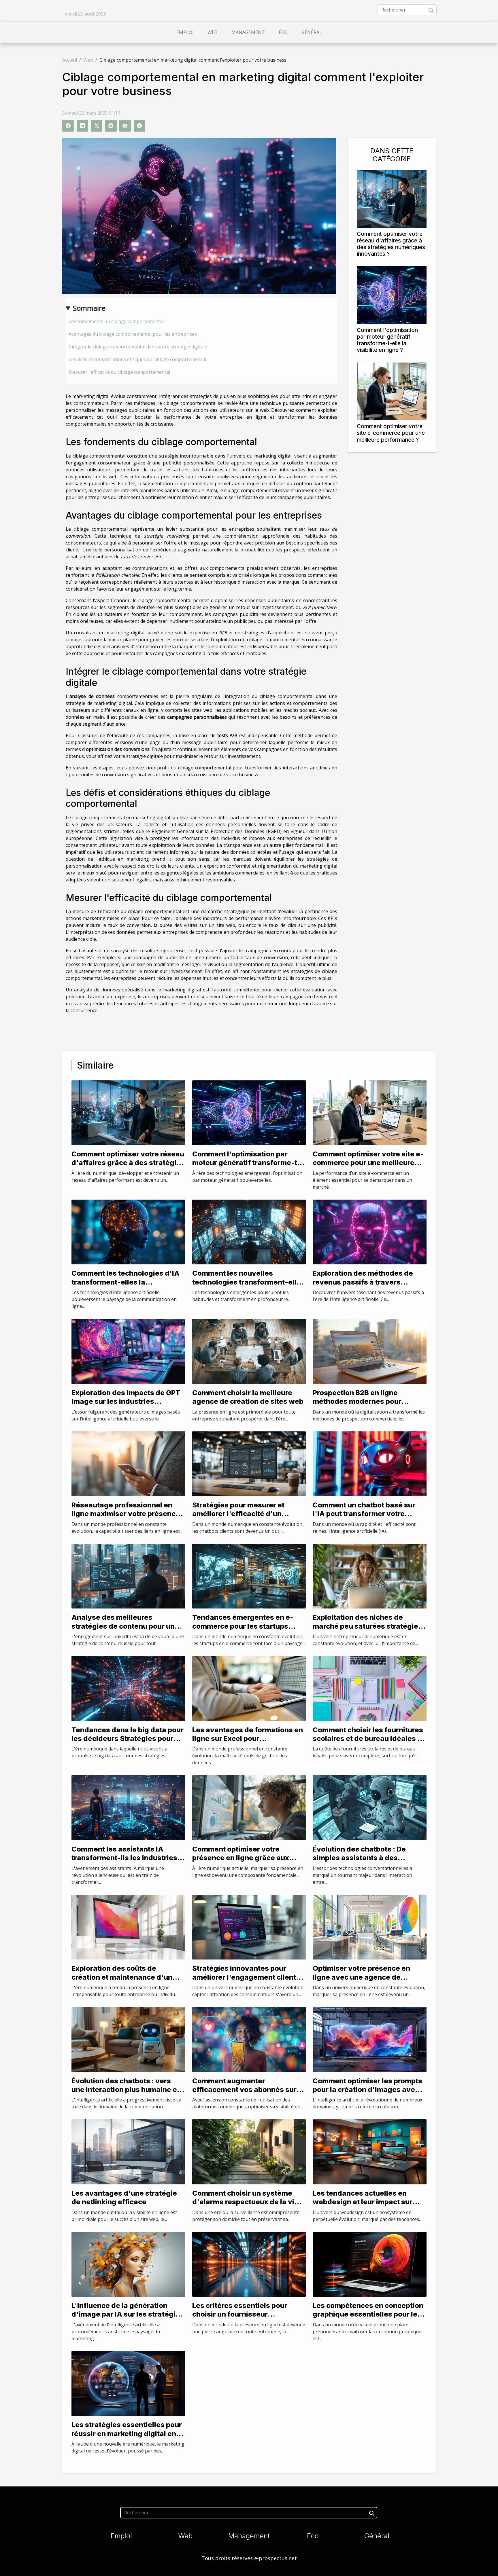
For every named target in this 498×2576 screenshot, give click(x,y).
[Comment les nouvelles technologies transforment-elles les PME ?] (249, 1232)
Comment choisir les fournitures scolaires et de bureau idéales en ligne (369, 1739)
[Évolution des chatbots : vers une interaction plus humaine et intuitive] (128, 2039)
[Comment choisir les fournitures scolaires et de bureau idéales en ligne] (370, 1688)
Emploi (185, 32)
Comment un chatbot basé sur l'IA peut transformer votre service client (364, 1514)
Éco (283, 32)
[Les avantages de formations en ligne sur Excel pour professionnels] (249, 1688)
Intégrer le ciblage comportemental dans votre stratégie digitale (138, 347)
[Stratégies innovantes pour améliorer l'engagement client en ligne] (249, 1927)
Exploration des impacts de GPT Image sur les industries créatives (126, 1401)
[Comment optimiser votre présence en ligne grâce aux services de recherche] (249, 1807)
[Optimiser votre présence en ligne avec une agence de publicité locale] (370, 1927)
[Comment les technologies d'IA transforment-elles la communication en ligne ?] (128, 1232)
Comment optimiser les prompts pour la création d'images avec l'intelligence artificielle (367, 2090)
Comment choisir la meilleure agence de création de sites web (248, 1397)
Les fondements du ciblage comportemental (116, 321)
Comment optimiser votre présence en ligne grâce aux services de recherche (241, 1858)
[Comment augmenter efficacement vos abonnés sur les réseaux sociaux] (249, 2039)
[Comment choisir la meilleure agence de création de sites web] (249, 1351)
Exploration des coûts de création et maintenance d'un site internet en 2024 (122, 1977)
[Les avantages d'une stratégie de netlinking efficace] (128, 2151)
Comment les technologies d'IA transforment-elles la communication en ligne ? (126, 1282)
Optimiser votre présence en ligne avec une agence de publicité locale (361, 1977)
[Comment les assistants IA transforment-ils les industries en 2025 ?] (128, 1807)
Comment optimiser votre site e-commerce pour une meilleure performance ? (391, 433)
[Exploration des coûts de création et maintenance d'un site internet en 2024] (128, 1927)
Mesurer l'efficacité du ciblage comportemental (119, 372)
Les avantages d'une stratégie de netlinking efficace (124, 2197)
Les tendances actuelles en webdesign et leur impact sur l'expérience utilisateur (363, 2202)
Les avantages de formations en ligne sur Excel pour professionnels (248, 1739)
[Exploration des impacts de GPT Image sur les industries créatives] (128, 1351)
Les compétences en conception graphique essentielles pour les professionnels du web (368, 2314)
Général (312, 32)
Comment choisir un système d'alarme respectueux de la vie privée (245, 2202)
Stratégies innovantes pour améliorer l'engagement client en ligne (244, 1977)
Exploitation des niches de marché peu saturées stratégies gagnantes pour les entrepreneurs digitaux (367, 1630)
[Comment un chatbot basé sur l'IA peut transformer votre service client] (370, 1463)
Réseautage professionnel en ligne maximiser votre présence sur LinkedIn (126, 1514)
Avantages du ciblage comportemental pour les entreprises (133, 334)
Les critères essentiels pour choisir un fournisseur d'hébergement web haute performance (240, 2319)
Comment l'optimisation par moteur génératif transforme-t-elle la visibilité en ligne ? (387, 340)
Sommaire (89, 308)
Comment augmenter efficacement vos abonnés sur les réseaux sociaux (244, 2090)
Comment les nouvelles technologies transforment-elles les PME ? (249, 1282)
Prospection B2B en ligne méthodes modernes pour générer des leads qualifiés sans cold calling (369, 1406)
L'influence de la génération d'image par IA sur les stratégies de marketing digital (128, 2314)
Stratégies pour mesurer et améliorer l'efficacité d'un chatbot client (238, 1514)
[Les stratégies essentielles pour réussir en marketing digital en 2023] (128, 2383)
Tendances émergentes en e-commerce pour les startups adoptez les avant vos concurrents (243, 1630)
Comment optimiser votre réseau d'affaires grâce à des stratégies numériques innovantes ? (391, 244)
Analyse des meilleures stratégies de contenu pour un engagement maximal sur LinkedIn (123, 1630)
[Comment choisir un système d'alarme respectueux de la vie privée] (249, 2151)
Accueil (70, 60)
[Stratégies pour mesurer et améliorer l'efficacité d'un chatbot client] (249, 1463)
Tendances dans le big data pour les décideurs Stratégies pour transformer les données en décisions (128, 1743)
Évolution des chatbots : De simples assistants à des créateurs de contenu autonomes (359, 1862)
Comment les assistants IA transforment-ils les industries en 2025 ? (124, 1858)
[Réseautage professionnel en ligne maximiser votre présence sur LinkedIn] (128, 1463)
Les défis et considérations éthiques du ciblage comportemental (137, 359)
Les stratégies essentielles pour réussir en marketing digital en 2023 (127, 2433)
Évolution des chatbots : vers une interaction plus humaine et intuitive (126, 2090)
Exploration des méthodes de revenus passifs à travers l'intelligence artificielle (363, 1282)
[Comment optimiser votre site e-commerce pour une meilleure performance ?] (392, 391)
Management (248, 32)
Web (213, 32)
